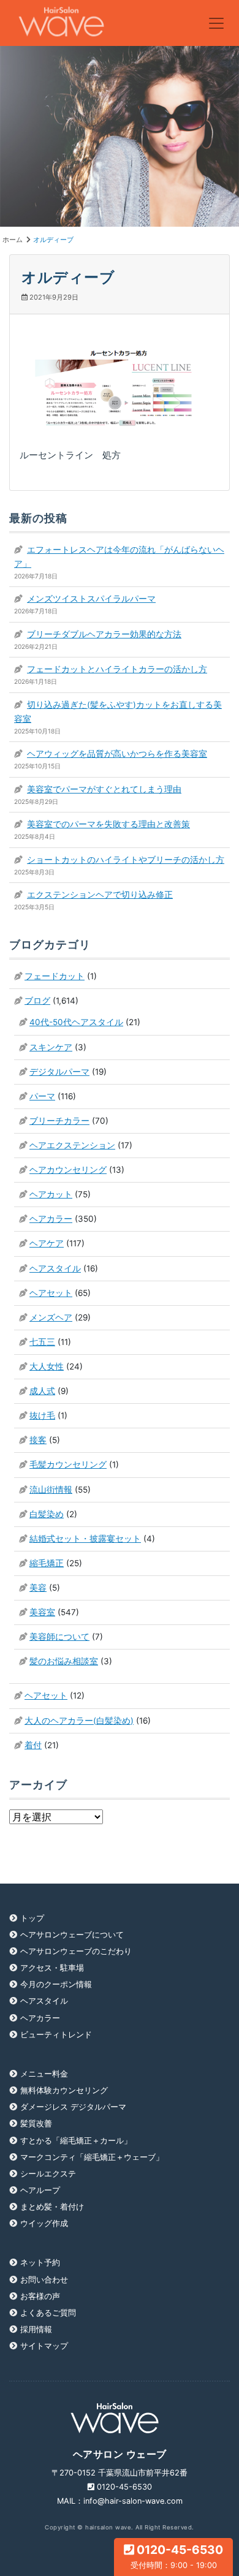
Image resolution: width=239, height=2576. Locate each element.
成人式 (42, 1391)
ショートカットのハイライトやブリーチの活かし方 (126, 860)
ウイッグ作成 (44, 2223)
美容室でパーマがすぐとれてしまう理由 (104, 789)
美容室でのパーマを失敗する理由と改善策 (108, 824)
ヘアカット (51, 1194)
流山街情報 (51, 1490)
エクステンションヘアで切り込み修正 (100, 895)
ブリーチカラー (59, 1121)
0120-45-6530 (177, 2556)
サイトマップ (44, 2346)
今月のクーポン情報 (56, 1984)
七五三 (42, 1342)
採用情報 (36, 2329)
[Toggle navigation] (216, 23)
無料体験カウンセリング (64, 2090)
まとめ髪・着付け (52, 2207)
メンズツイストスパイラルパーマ (91, 599)
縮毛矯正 (47, 1563)
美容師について (59, 1637)
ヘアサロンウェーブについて (72, 1935)
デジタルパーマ (59, 1072)
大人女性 (47, 1366)
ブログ (37, 1001)
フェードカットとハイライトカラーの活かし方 (117, 669)
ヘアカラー (51, 1219)
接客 (38, 1440)
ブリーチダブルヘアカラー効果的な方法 (104, 634)
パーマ (42, 1096)
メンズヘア (51, 1317)
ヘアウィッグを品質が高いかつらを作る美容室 (117, 754)
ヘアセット (51, 1293)
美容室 (42, 1612)
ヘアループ (40, 2190)
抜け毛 (42, 1415)
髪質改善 (36, 2123)
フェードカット (55, 976)
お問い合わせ (44, 2280)
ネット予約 (40, 2263)
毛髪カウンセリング (68, 1464)
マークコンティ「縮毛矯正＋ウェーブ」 (92, 2157)
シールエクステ (48, 2174)
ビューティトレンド (56, 2035)
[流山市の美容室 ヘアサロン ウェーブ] (62, 23)
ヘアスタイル (55, 1268)
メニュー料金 (44, 2074)
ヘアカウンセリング (68, 1170)
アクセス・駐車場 (52, 1968)
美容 (38, 1588)
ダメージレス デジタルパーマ (73, 2107)
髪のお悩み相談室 (64, 1661)
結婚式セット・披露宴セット (85, 1539)
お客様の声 (40, 2296)
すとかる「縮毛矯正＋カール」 (76, 2141)
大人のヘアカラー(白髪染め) (79, 1721)
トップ (32, 1918)
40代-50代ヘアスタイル (76, 1022)
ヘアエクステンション (72, 1145)
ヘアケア (47, 1243)
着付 (33, 1745)
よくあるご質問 (48, 2313)
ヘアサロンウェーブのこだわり (76, 1951)
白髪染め (47, 1514)
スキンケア (51, 1047)
